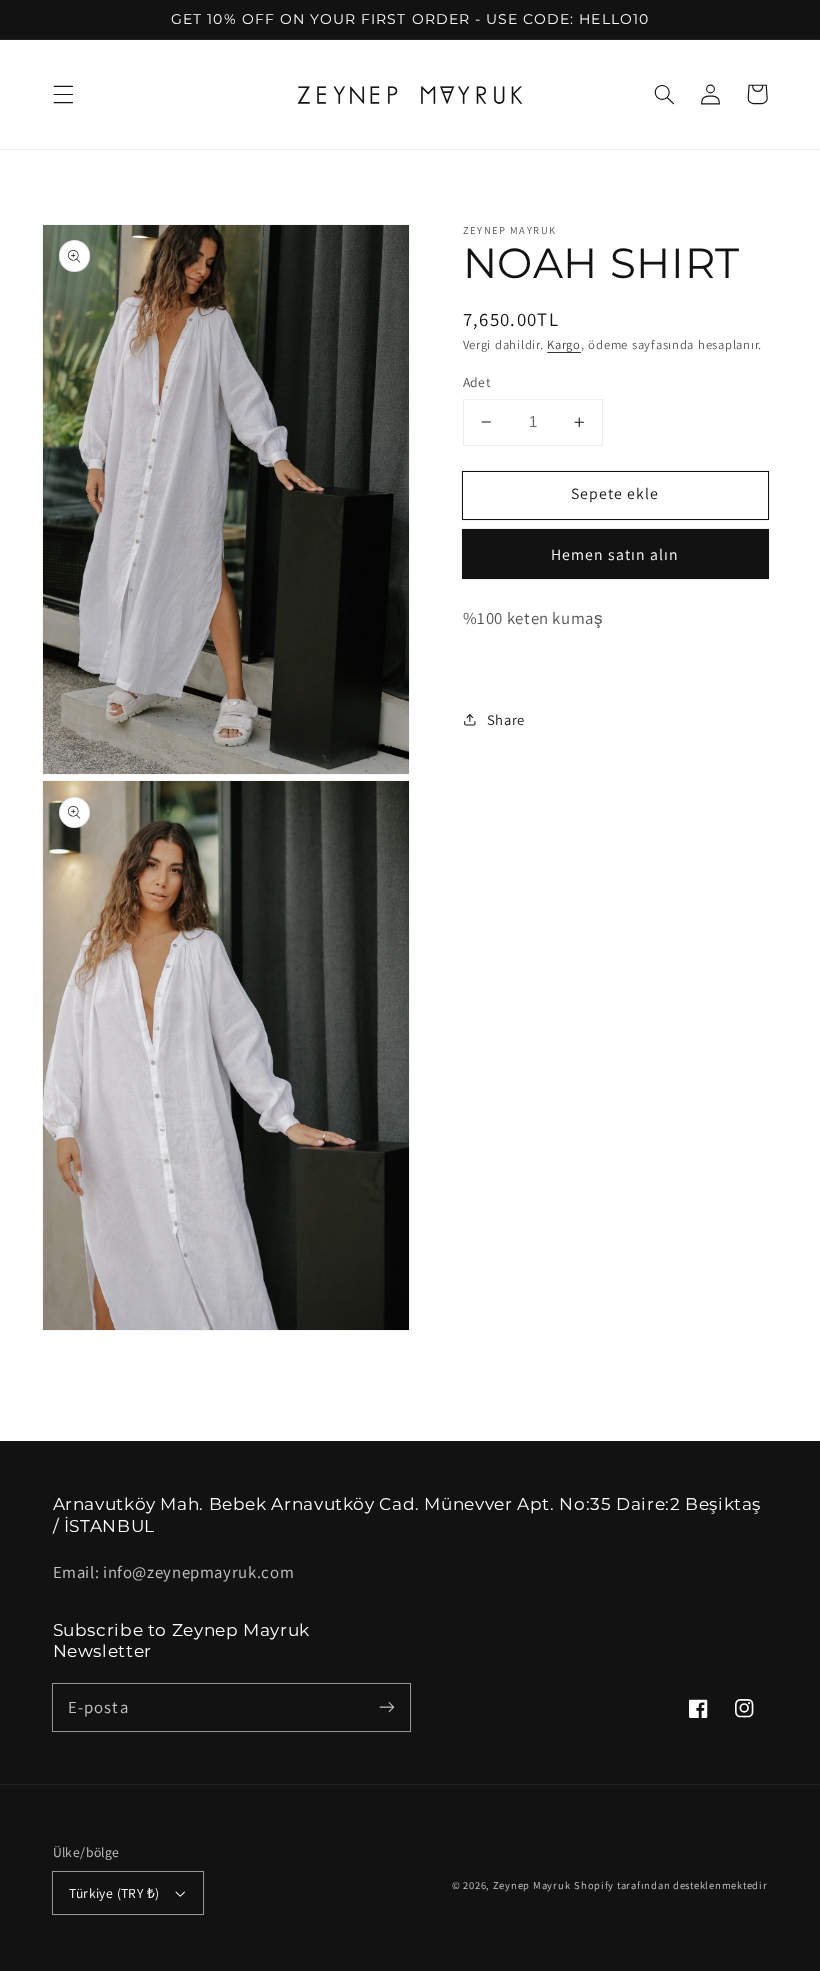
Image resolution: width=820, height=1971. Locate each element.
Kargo (564, 344)
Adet (477, 382)
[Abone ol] (387, 1707)
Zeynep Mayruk (532, 1885)
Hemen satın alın (615, 554)
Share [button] (506, 719)
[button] (63, 94)
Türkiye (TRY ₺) (114, 1893)
